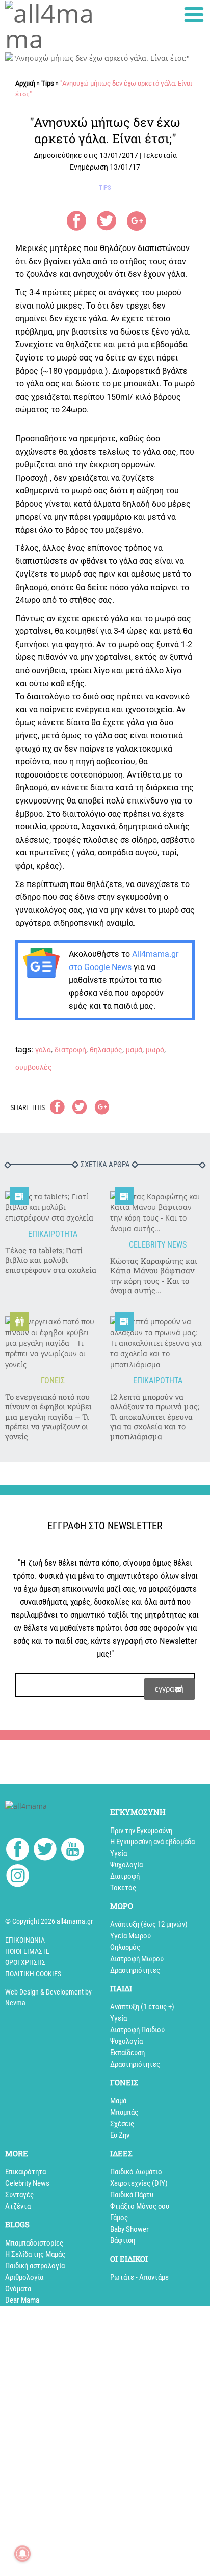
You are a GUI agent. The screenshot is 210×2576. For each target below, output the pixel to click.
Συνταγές (19, 2195)
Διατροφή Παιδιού (137, 2030)
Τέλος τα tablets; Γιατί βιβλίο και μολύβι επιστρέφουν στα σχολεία (51, 1260)
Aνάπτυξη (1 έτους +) (142, 2007)
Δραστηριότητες (135, 1970)
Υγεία (119, 1853)
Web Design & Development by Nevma (48, 1997)
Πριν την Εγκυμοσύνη (141, 1831)
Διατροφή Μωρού (137, 1959)
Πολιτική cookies (33, 1974)
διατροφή (70, 1050)
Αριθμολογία (24, 2277)
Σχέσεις (122, 2124)
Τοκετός (123, 1888)
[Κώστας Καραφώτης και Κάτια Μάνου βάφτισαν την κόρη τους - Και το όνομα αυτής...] (157, 1212)
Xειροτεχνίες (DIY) (139, 2183)
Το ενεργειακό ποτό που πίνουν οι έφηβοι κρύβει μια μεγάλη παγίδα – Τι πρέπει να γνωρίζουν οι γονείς (48, 1417)
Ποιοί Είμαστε (27, 1951)
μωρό (155, 1050)
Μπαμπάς (124, 2112)
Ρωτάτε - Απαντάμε (139, 2277)
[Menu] (194, 15)
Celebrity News (27, 2183)
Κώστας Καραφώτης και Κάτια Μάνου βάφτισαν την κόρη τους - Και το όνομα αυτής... (154, 1276)
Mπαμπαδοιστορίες (34, 2243)
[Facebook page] (18, 1850)
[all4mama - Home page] (52, 26)
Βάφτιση (123, 2240)
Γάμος (119, 2218)
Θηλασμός (125, 1947)
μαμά (134, 1050)
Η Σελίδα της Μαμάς (35, 2254)
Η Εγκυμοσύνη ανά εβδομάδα (152, 1842)
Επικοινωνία (25, 1940)
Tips (48, 83)
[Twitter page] (45, 1851)
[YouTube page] (73, 1851)
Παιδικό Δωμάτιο (136, 2172)
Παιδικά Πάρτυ (132, 2195)
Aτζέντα (18, 2206)
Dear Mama (22, 2300)
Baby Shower (129, 2229)
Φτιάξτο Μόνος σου (140, 2206)
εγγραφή (169, 1689)
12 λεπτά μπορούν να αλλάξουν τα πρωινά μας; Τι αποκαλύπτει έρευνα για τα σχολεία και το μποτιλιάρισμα (155, 1417)
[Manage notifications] (22, 2554)
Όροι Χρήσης (25, 1962)
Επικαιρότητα (25, 2172)
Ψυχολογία (126, 1865)
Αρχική (25, 83)
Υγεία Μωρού (130, 1936)
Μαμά (118, 2101)
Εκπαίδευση (127, 2053)
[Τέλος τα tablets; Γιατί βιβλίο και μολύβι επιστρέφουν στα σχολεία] (52, 1207)
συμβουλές (34, 1067)
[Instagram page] (18, 1877)
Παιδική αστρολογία (35, 2266)
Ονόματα (18, 2289)
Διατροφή (125, 1876)
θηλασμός (106, 1050)
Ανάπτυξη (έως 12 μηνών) (149, 1924)
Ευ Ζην (120, 2135)
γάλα (43, 1050)
